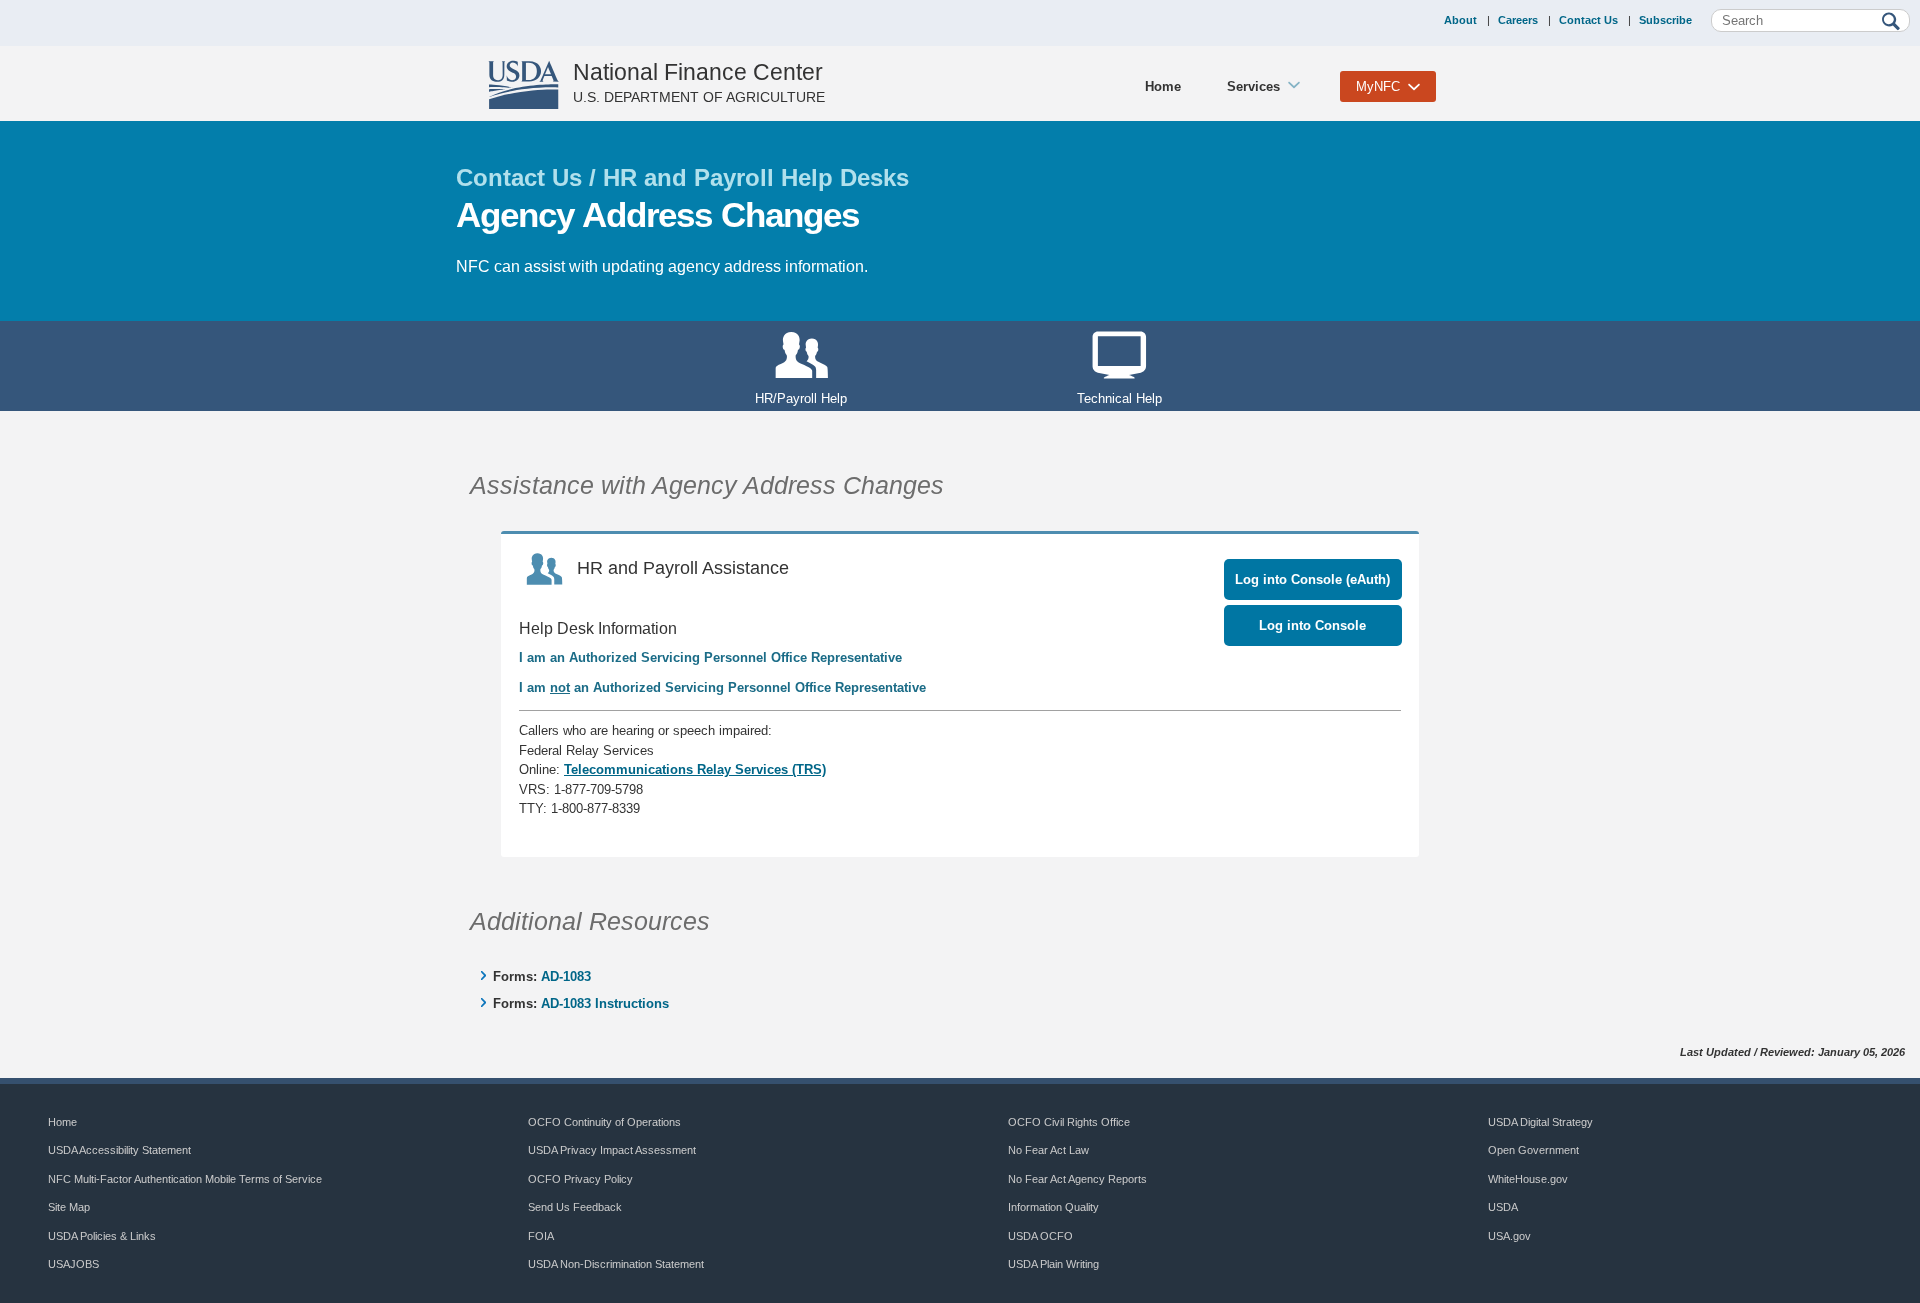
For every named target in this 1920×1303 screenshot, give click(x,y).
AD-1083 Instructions (605, 1003)
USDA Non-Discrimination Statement (616, 1264)
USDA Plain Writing (1053, 1264)
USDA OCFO (1040, 1236)
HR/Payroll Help (801, 398)
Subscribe (1665, 20)
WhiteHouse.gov (1528, 1179)
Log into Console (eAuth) (1312, 579)
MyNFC (1378, 86)
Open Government (1533, 1150)
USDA (1503, 1207)
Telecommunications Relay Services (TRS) (695, 769)
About (1460, 20)
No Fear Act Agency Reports (1077, 1179)
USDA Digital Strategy (1540, 1122)
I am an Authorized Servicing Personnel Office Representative (710, 657)
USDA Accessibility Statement (119, 1150)
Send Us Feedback (575, 1207)
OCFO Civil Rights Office (1069, 1122)
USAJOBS (73, 1264)
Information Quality (1053, 1207)
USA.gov (1509, 1236)
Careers (1518, 20)
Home (1163, 86)
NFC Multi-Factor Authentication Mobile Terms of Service (185, 1179)
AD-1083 (566, 976)
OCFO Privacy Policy (580, 1179)
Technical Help (1119, 398)
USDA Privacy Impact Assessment (612, 1150)
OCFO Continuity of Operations (604, 1122)
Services (1253, 86)
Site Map (69, 1207)
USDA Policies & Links (102, 1236)
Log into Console (1312, 625)
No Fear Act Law (1048, 1150)
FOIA (541, 1236)
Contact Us (1588, 20)
